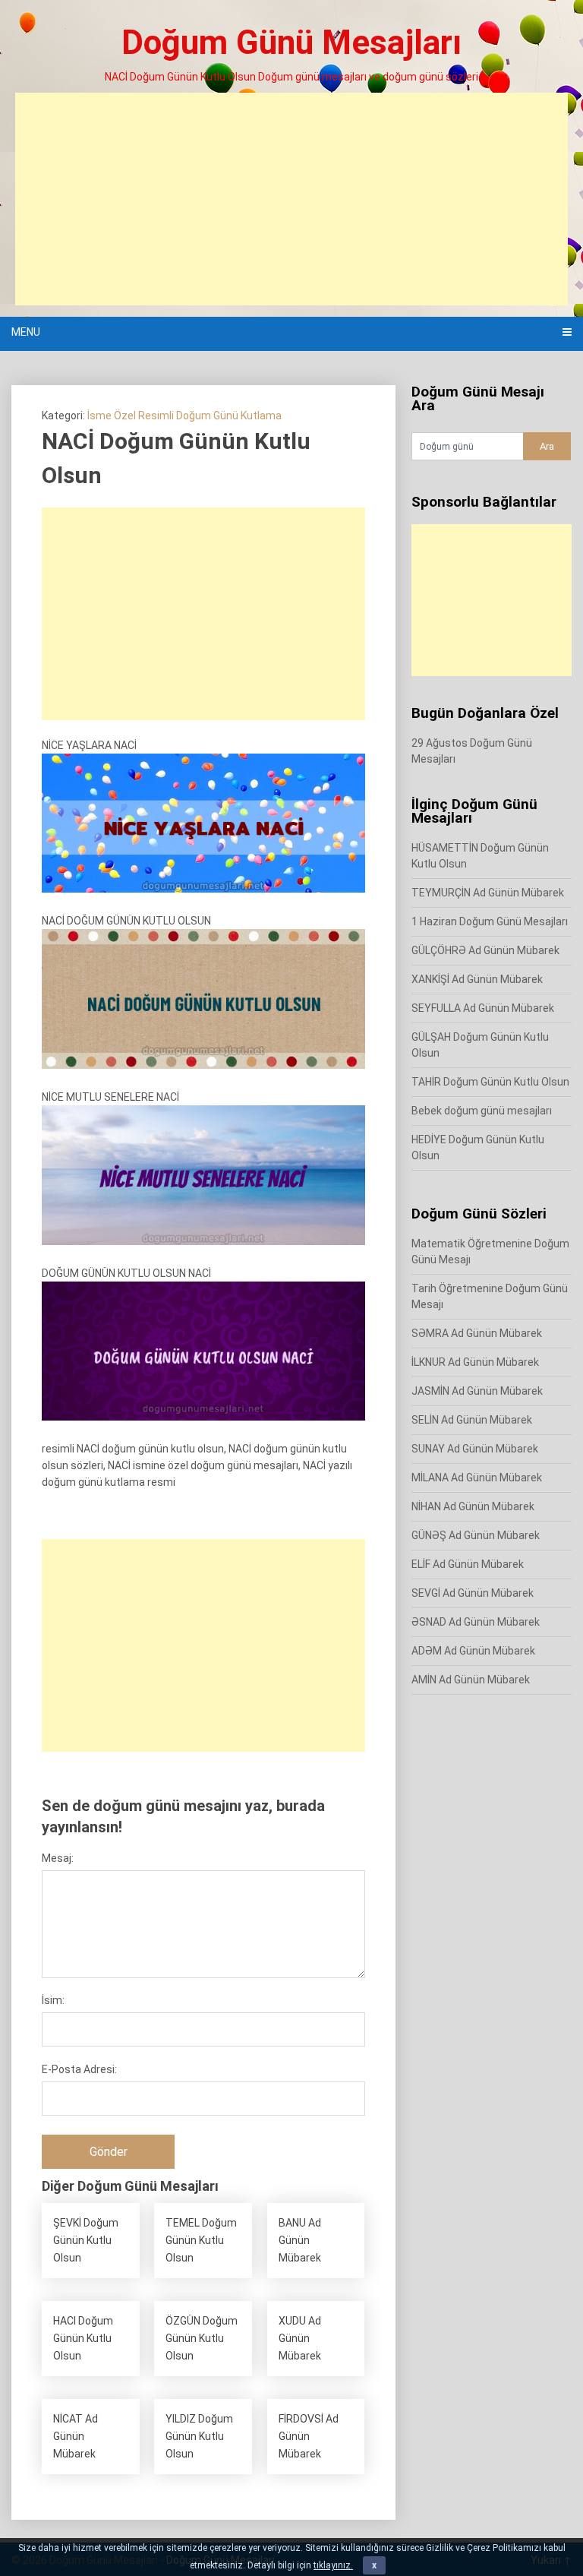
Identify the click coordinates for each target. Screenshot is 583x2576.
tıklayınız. (333, 2565)
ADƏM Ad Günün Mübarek (473, 1651)
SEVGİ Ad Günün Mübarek (473, 1593)
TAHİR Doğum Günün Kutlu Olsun (490, 1082)
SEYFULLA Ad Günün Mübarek (483, 1008)
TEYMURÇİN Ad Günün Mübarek (488, 893)
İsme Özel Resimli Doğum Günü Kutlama (184, 416)
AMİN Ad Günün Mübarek (471, 1680)
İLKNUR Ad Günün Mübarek (475, 1362)
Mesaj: (58, 1858)
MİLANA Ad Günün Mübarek (477, 1478)
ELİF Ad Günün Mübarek (468, 1564)
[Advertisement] (291, 199)
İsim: (53, 2000)
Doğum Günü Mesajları (291, 43)
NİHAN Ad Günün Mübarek (473, 1506)
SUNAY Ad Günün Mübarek (475, 1449)
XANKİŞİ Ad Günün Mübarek (477, 979)
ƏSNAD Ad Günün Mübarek (476, 1622)
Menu (26, 332)
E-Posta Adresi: (79, 2069)
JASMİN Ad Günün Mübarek (477, 1391)
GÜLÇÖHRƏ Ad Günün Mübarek (485, 950)
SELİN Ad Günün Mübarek (472, 1420)
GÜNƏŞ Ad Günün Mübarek (476, 1535)
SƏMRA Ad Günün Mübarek (477, 1333)
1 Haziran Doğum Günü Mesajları (490, 921)
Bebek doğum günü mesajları (482, 1111)
